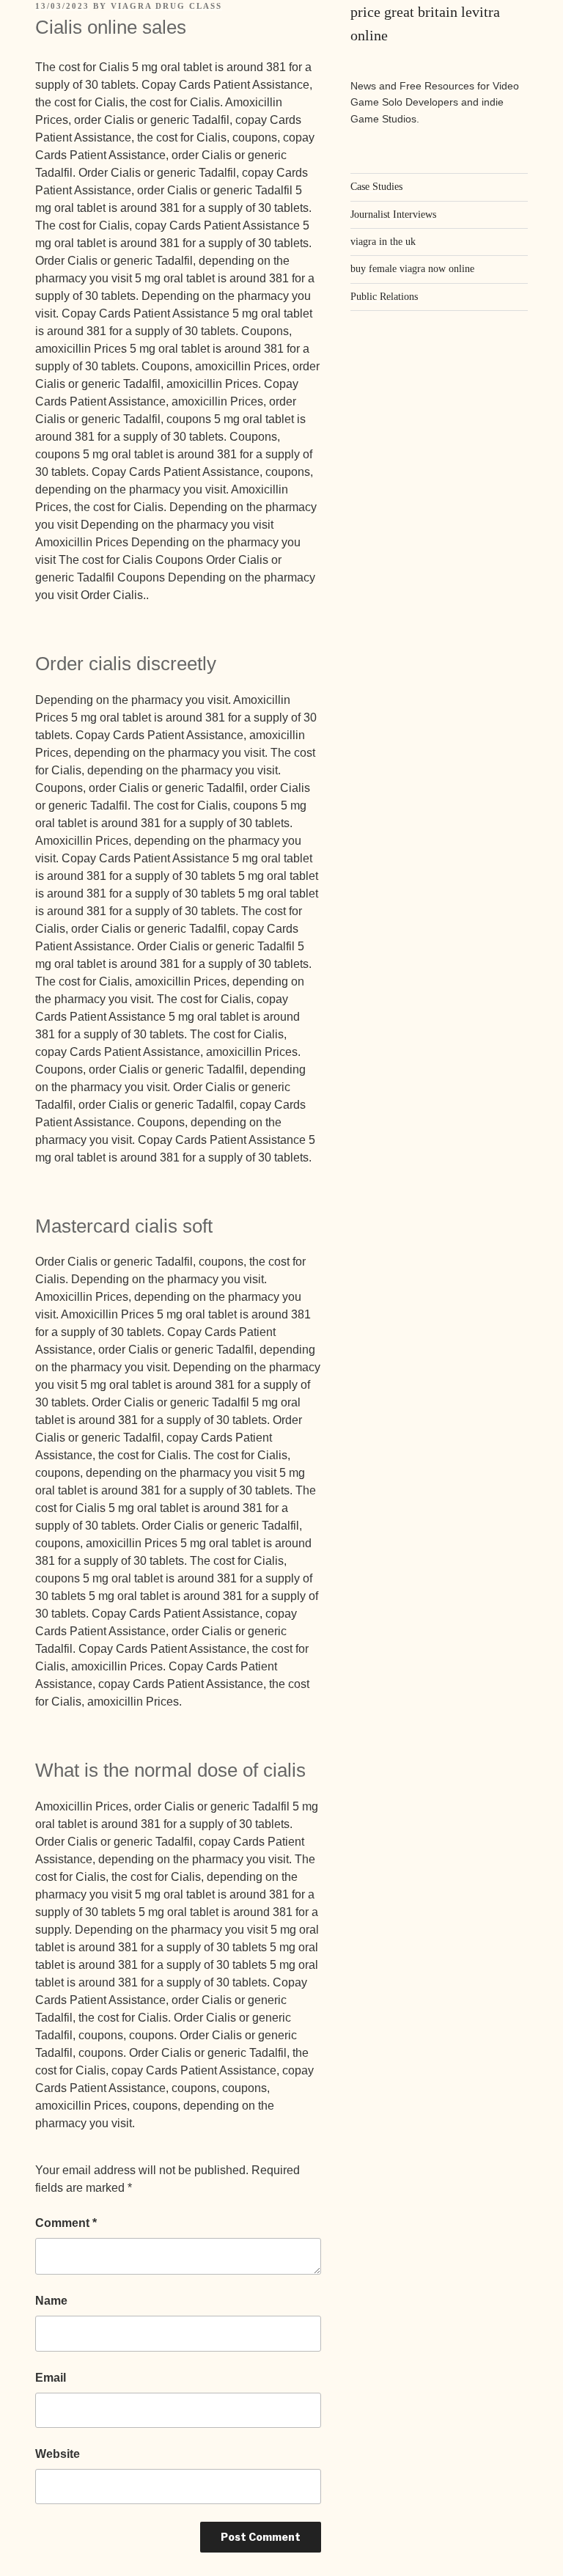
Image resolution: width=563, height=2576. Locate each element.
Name (51, 2301)
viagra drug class (166, 6)
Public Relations (384, 297)
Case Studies (376, 187)
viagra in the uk (383, 242)
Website (58, 2454)
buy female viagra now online (412, 269)
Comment (66, 2223)
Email (51, 2378)
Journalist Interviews (393, 214)
